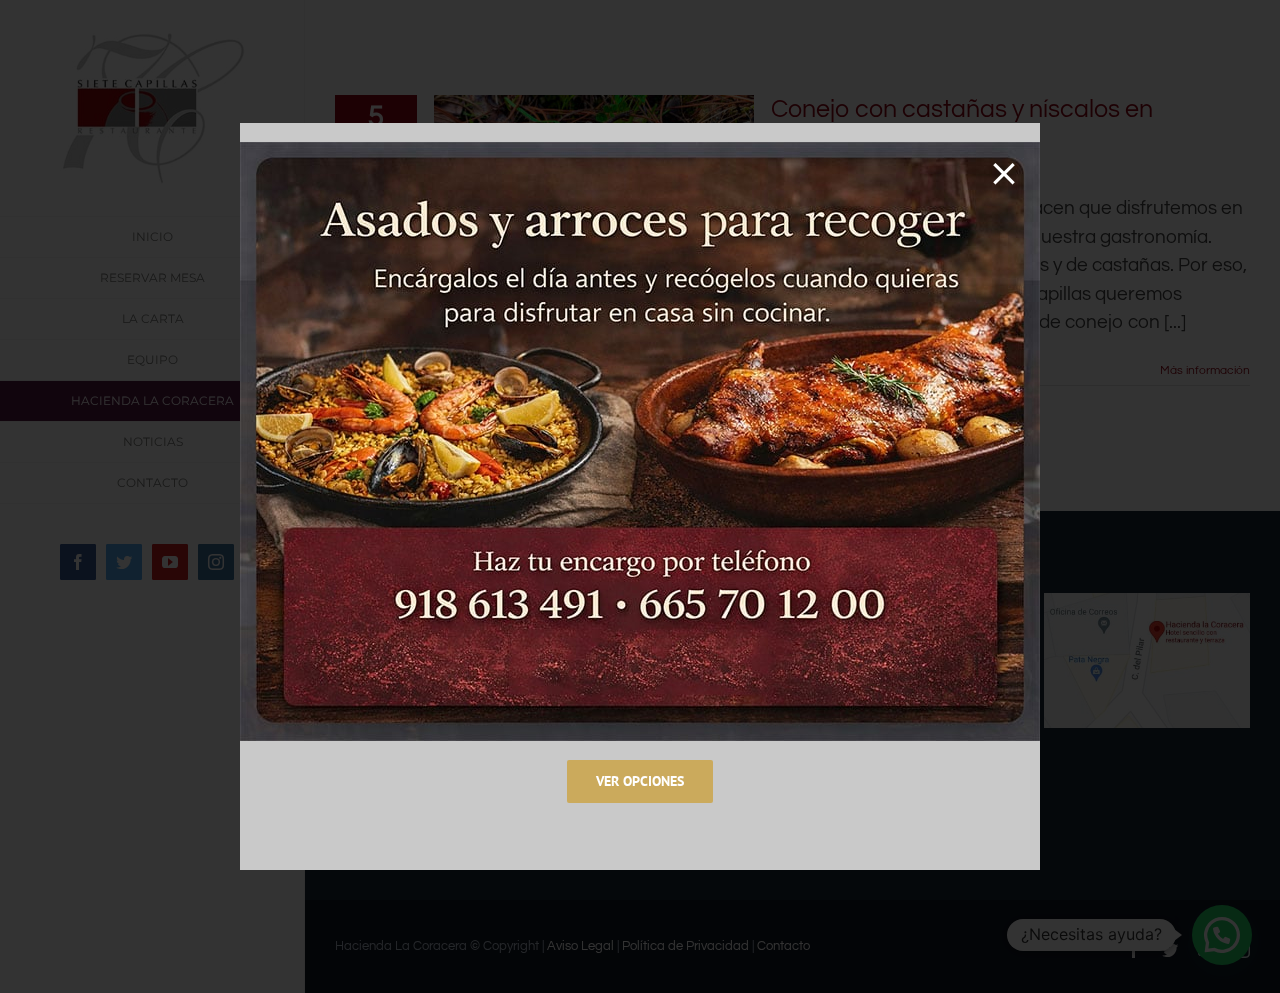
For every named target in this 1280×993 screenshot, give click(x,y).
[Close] (1004, 174)
